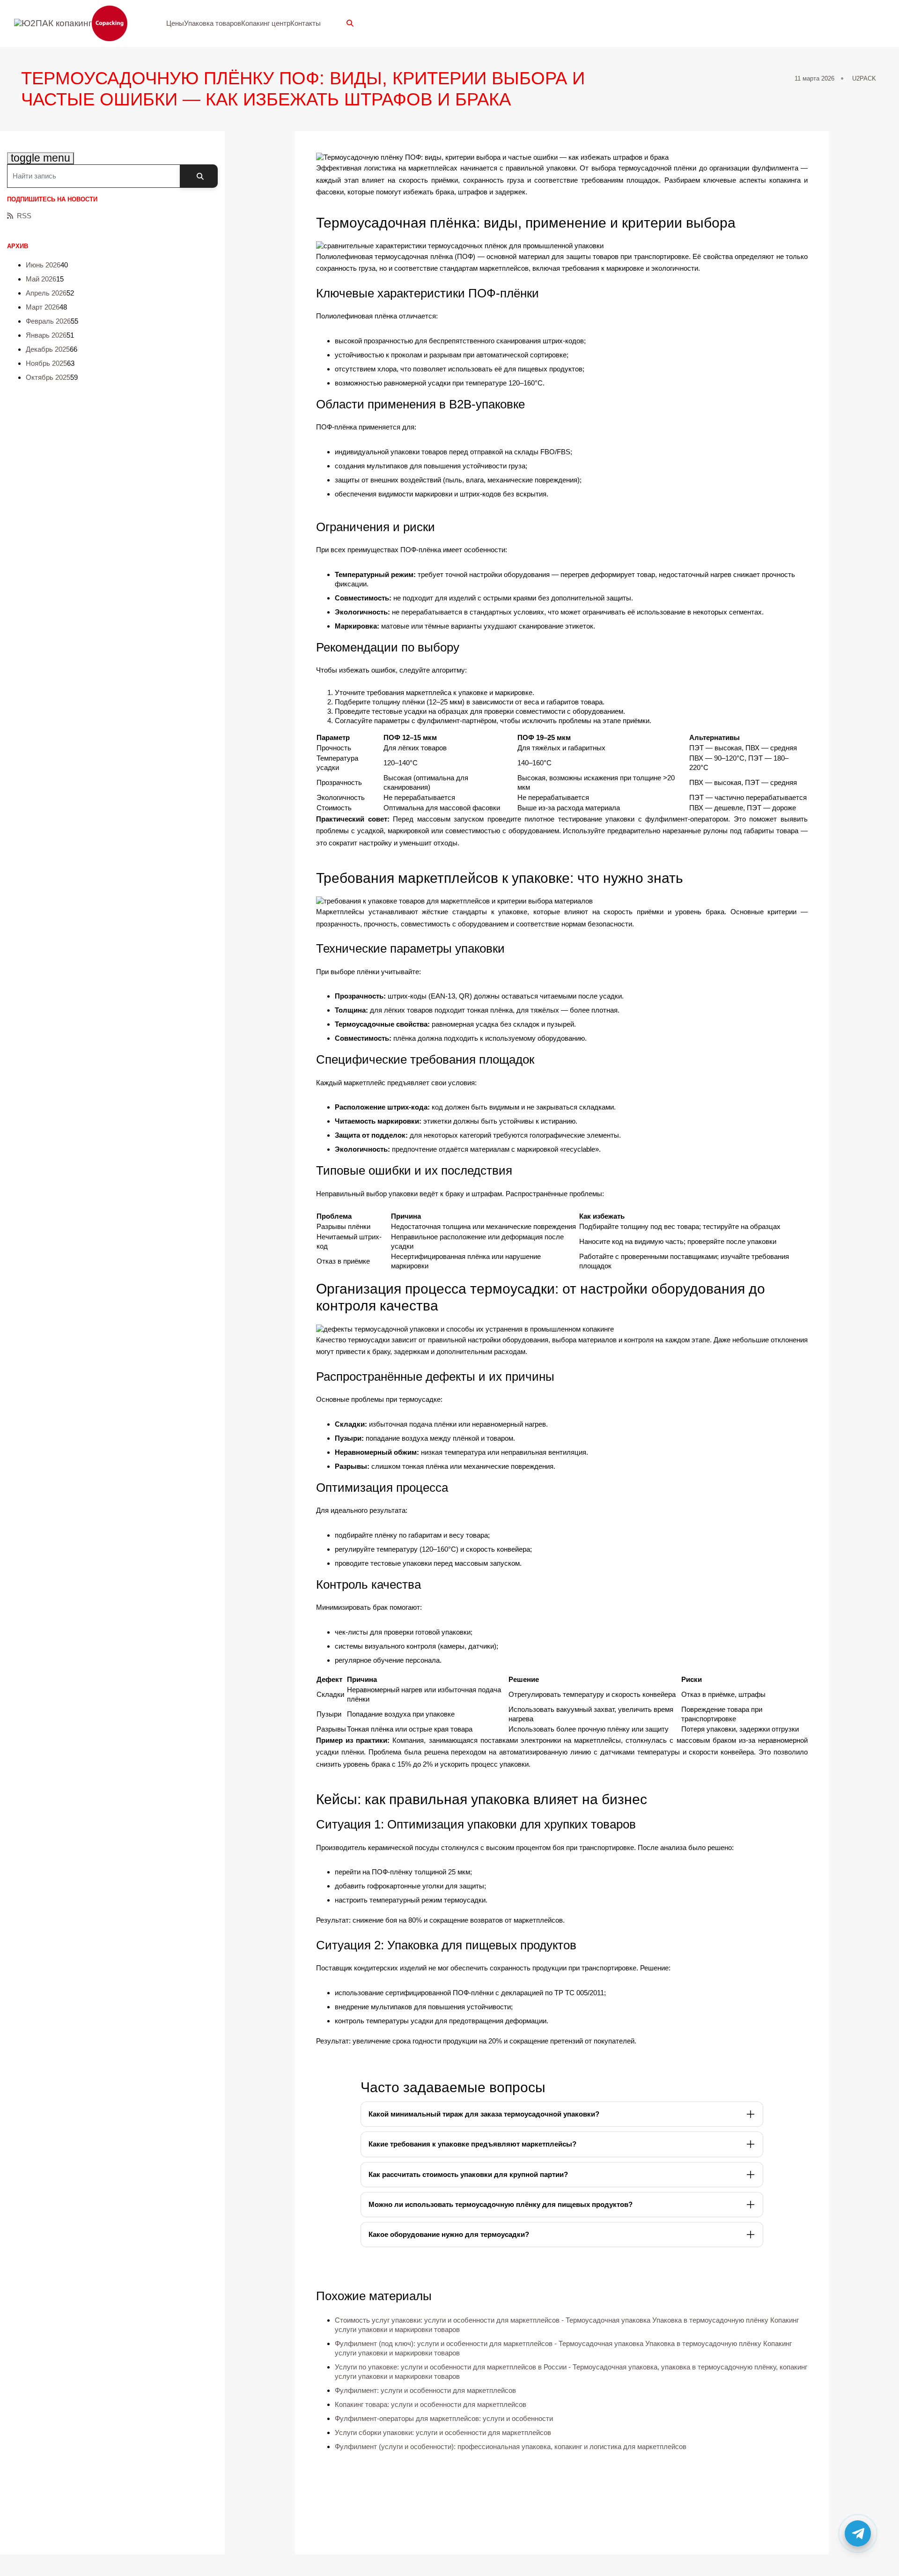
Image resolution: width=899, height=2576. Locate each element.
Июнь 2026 (43, 265)
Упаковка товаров (213, 23)
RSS (24, 216)
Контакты (306, 23)
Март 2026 (43, 307)
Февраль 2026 (48, 321)
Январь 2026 (46, 335)
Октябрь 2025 (48, 377)
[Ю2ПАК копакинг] (76, 24)
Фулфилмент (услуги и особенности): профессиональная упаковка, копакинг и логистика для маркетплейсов (511, 2446)
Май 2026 (41, 279)
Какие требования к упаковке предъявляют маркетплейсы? (472, 2144)
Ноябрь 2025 (46, 363)
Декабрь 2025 (48, 349)
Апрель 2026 (46, 293)
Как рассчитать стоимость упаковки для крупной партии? (468, 2174)
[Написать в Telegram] (858, 2535)
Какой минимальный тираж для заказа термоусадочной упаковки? (484, 2114)
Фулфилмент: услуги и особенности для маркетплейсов (425, 2390)
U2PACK (864, 78)
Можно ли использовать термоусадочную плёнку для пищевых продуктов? (501, 2204)
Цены (175, 23)
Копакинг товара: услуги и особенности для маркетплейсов (431, 2404)
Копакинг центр (266, 23)
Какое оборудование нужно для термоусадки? (449, 2234)
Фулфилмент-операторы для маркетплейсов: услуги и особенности (444, 2418)
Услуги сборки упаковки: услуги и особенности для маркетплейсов (443, 2432)
